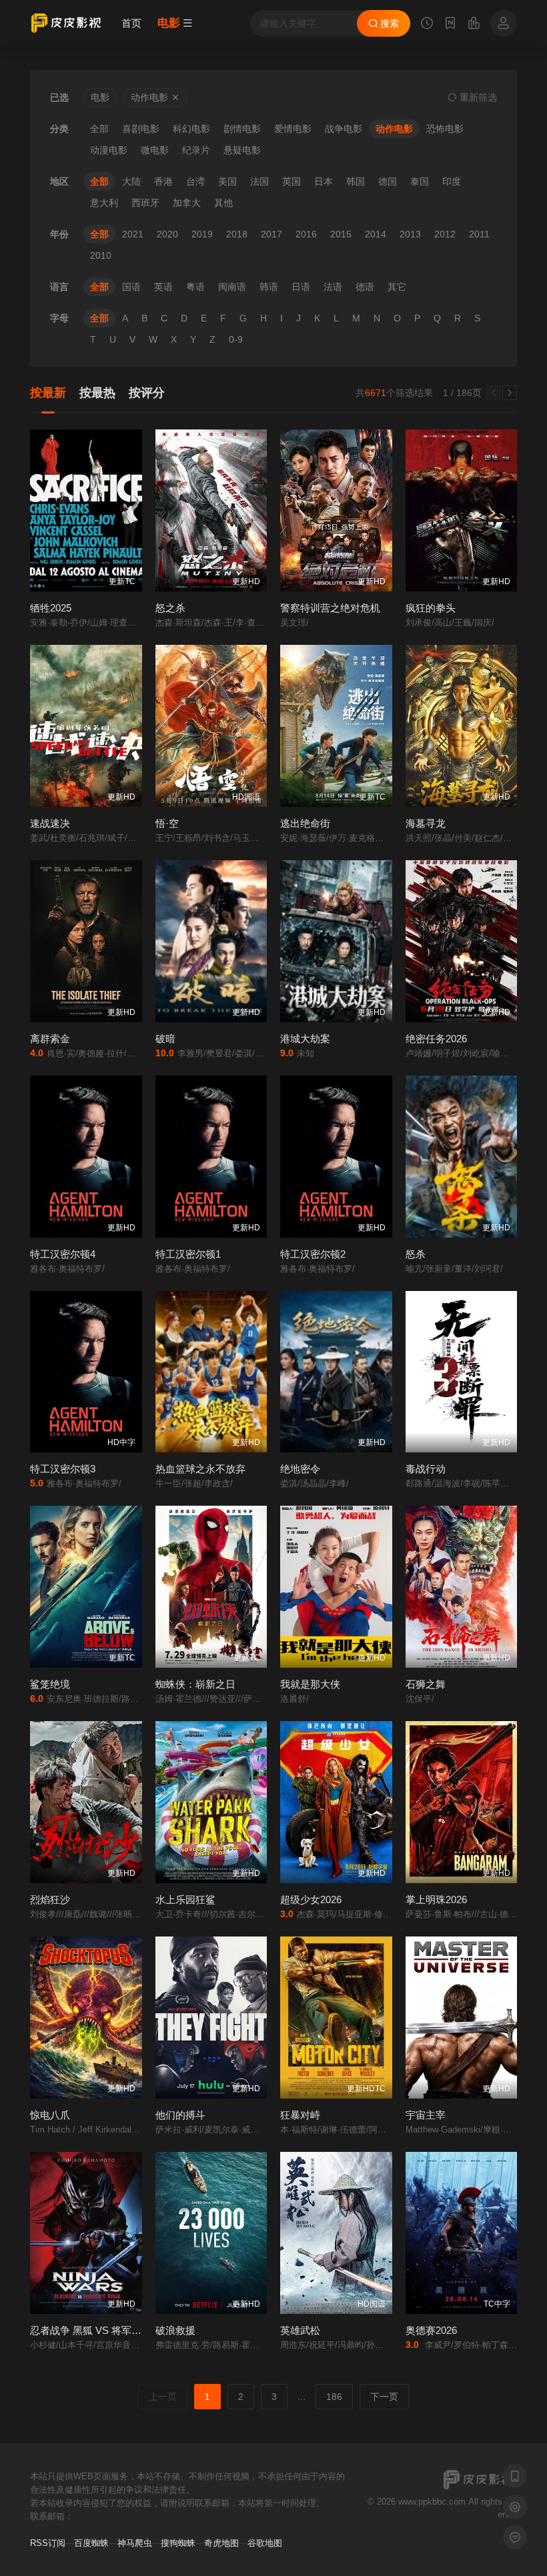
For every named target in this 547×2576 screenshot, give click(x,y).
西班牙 (145, 203)
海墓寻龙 (426, 823)
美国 (227, 181)
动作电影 (394, 129)
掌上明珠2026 (436, 1899)
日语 (301, 287)
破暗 (165, 1039)
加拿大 (187, 203)
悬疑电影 (242, 150)
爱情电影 (293, 129)
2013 (410, 234)
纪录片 (196, 150)
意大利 (104, 203)
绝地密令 (300, 1469)
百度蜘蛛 (91, 2543)
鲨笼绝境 (50, 1684)
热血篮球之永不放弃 (200, 1469)
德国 (388, 181)
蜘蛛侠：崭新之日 (195, 1684)
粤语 (195, 287)
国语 (131, 287)
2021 (133, 234)
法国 (259, 181)
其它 (397, 287)
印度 (452, 181)
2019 (202, 234)
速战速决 (50, 823)
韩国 (356, 181)
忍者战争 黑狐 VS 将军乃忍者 (96, 2330)
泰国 (420, 181)
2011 (479, 234)
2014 (376, 234)
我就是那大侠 (310, 1684)
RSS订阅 (48, 2543)
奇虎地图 (221, 2543)
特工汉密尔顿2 (313, 1254)
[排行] (474, 25)
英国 (292, 181)
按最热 (97, 393)
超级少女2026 (311, 1899)
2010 (101, 255)
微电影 (155, 150)
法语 (333, 287)
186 (334, 2397)
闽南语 (232, 287)
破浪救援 (175, 2330)
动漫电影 (109, 150)
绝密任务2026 (436, 1039)
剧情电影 (242, 129)
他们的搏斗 (180, 2115)
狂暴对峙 (300, 2115)
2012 (445, 234)
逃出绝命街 (305, 823)
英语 (163, 287)
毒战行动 (426, 1469)
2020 (167, 234)
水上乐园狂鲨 (185, 1899)
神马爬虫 (135, 2543)
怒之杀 (170, 608)
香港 (163, 181)
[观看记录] (427, 25)
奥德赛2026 (431, 2330)
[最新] (450, 25)
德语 (365, 287)
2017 (271, 234)
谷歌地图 (265, 2543)
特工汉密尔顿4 (63, 1254)
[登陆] (504, 23)
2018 (237, 234)
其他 (223, 203)
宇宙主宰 (426, 2115)
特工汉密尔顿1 (188, 1254)
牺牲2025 (51, 608)
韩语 (269, 287)
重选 (477, 97)
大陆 (131, 181)
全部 (99, 129)
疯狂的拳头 (431, 608)
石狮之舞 (426, 1684)
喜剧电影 (141, 129)
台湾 (195, 181)
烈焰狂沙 (50, 1899)
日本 (324, 181)
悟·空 (167, 823)
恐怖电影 (445, 129)
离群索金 (50, 1039)
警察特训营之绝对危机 (330, 608)
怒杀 (416, 1254)
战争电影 (344, 129)
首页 (131, 23)
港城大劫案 (305, 1039)
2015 (341, 234)
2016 (306, 234)
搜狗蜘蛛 (178, 2543)
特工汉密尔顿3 (63, 1469)
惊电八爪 (50, 2115)
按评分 (147, 393)
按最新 (48, 393)
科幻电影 (191, 129)
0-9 (236, 339)
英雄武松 (300, 2330)
